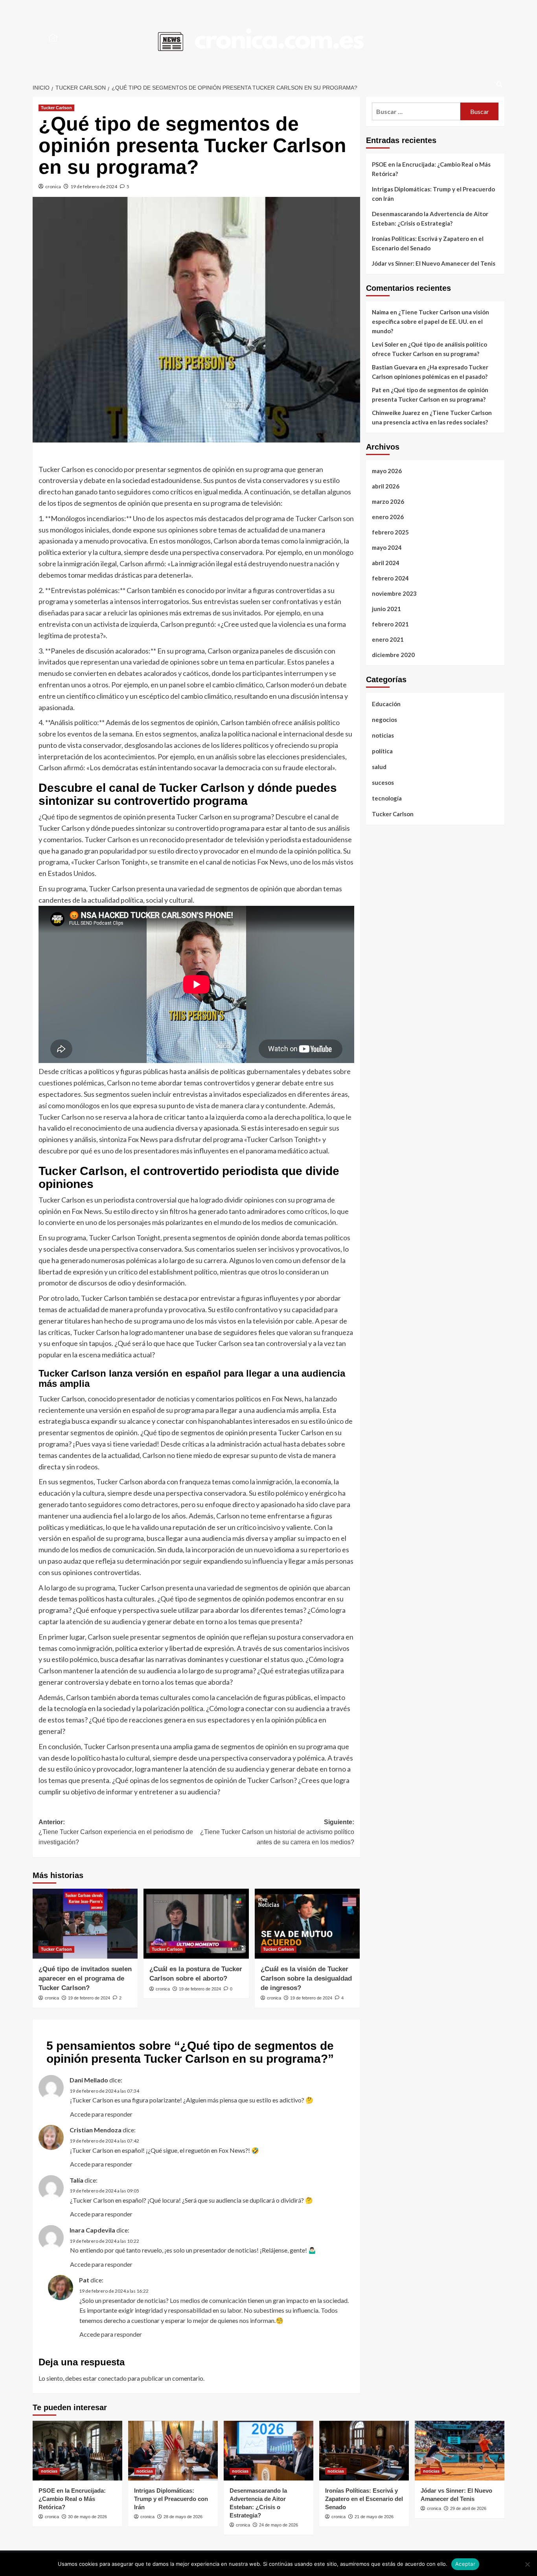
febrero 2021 (390, 624)
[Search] (499, 85)
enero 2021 (388, 639)
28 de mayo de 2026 (183, 2517)
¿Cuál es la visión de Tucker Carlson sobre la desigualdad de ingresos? (306, 1978)
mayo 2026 (387, 471)
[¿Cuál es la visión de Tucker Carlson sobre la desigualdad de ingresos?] (307, 1924)
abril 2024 (386, 563)
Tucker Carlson (56, 108)
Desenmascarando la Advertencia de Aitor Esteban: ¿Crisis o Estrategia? (430, 218)
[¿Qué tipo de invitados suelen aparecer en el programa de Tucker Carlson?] (85, 1924)
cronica (53, 186)
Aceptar (465, 2564)
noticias (383, 735)
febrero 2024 (390, 578)
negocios (384, 720)
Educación (386, 704)
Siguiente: (277, 1832)
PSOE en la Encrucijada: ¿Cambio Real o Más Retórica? (431, 169)
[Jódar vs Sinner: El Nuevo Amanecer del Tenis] (460, 2451)
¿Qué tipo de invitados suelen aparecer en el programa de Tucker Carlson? (85, 1978)
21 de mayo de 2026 (374, 2517)
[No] (527, 2564)
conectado (112, 2378)
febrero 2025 (390, 532)
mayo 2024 (387, 547)
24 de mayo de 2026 (279, 2525)
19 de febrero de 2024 (94, 186)
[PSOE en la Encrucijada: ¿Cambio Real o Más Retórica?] (77, 2451)
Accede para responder (101, 2114)
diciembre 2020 (393, 655)
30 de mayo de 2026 (87, 2517)
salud (379, 767)
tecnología (387, 798)
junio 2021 (386, 609)
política (382, 751)
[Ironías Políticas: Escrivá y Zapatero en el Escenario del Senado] (364, 2451)
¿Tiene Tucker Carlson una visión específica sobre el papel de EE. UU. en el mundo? (430, 321)
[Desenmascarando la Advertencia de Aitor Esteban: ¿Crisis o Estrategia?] (268, 2451)
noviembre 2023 (394, 593)
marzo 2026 (388, 501)
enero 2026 (388, 517)
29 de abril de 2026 (468, 2508)
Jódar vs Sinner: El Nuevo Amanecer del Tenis (434, 263)
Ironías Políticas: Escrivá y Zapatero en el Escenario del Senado (428, 243)
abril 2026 (386, 486)
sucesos (383, 782)
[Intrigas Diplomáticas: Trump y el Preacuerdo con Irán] (173, 2451)
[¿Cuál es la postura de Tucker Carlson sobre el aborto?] (196, 1924)
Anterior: (116, 1832)
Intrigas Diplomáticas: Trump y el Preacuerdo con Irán (433, 194)
